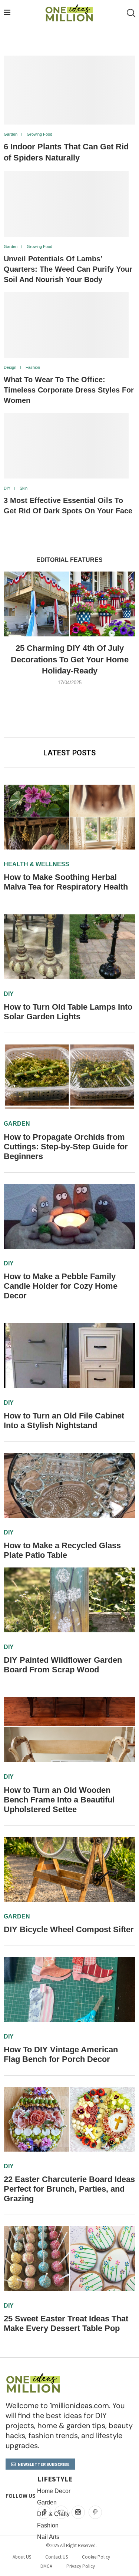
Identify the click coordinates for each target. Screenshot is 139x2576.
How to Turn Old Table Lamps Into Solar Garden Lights (68, 1012)
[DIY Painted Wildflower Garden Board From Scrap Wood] (69, 1600)
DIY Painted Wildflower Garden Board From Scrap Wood (63, 1665)
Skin (24, 488)
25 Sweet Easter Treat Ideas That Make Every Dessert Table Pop (66, 2323)
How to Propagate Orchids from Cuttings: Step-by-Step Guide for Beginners (66, 1147)
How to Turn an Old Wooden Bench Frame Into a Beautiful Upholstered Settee (59, 1800)
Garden (11, 134)
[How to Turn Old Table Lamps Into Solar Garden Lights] (69, 947)
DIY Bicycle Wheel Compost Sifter (69, 1929)
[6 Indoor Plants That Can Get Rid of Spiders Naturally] (69, 90)
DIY (7, 488)
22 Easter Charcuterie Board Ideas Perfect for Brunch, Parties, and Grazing (69, 2189)
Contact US (57, 2557)
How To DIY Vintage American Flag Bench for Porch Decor (61, 2054)
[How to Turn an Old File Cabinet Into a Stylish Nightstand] (69, 1356)
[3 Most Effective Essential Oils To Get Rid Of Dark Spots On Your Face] (66, 446)
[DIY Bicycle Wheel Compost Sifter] (69, 1869)
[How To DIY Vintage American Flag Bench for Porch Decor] (69, 1989)
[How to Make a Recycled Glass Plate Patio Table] (69, 1485)
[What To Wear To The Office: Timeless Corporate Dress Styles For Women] (66, 325)
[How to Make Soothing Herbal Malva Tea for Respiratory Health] (69, 817)
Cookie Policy (96, 2557)
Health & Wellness (37, 864)
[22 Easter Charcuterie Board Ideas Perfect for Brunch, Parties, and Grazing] (69, 2119)
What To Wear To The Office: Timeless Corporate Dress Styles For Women (69, 390)
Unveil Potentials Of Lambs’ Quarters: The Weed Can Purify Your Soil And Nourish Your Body (68, 269)
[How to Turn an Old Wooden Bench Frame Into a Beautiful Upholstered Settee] (69, 1730)
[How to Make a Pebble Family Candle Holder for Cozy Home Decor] (69, 1216)
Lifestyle (55, 2479)
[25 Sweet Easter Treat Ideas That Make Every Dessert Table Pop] (69, 2259)
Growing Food (39, 134)
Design (10, 367)
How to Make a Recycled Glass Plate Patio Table (62, 1550)
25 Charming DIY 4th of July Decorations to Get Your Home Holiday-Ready (70, 660)
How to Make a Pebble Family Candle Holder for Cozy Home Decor (61, 1286)
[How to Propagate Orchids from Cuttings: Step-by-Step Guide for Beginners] (69, 1077)
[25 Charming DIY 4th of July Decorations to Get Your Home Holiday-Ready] (69, 604)
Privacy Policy (81, 2566)
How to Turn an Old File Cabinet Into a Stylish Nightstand (64, 1421)
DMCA (46, 2566)
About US (22, 2557)
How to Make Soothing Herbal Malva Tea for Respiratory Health (66, 882)
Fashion (33, 367)
